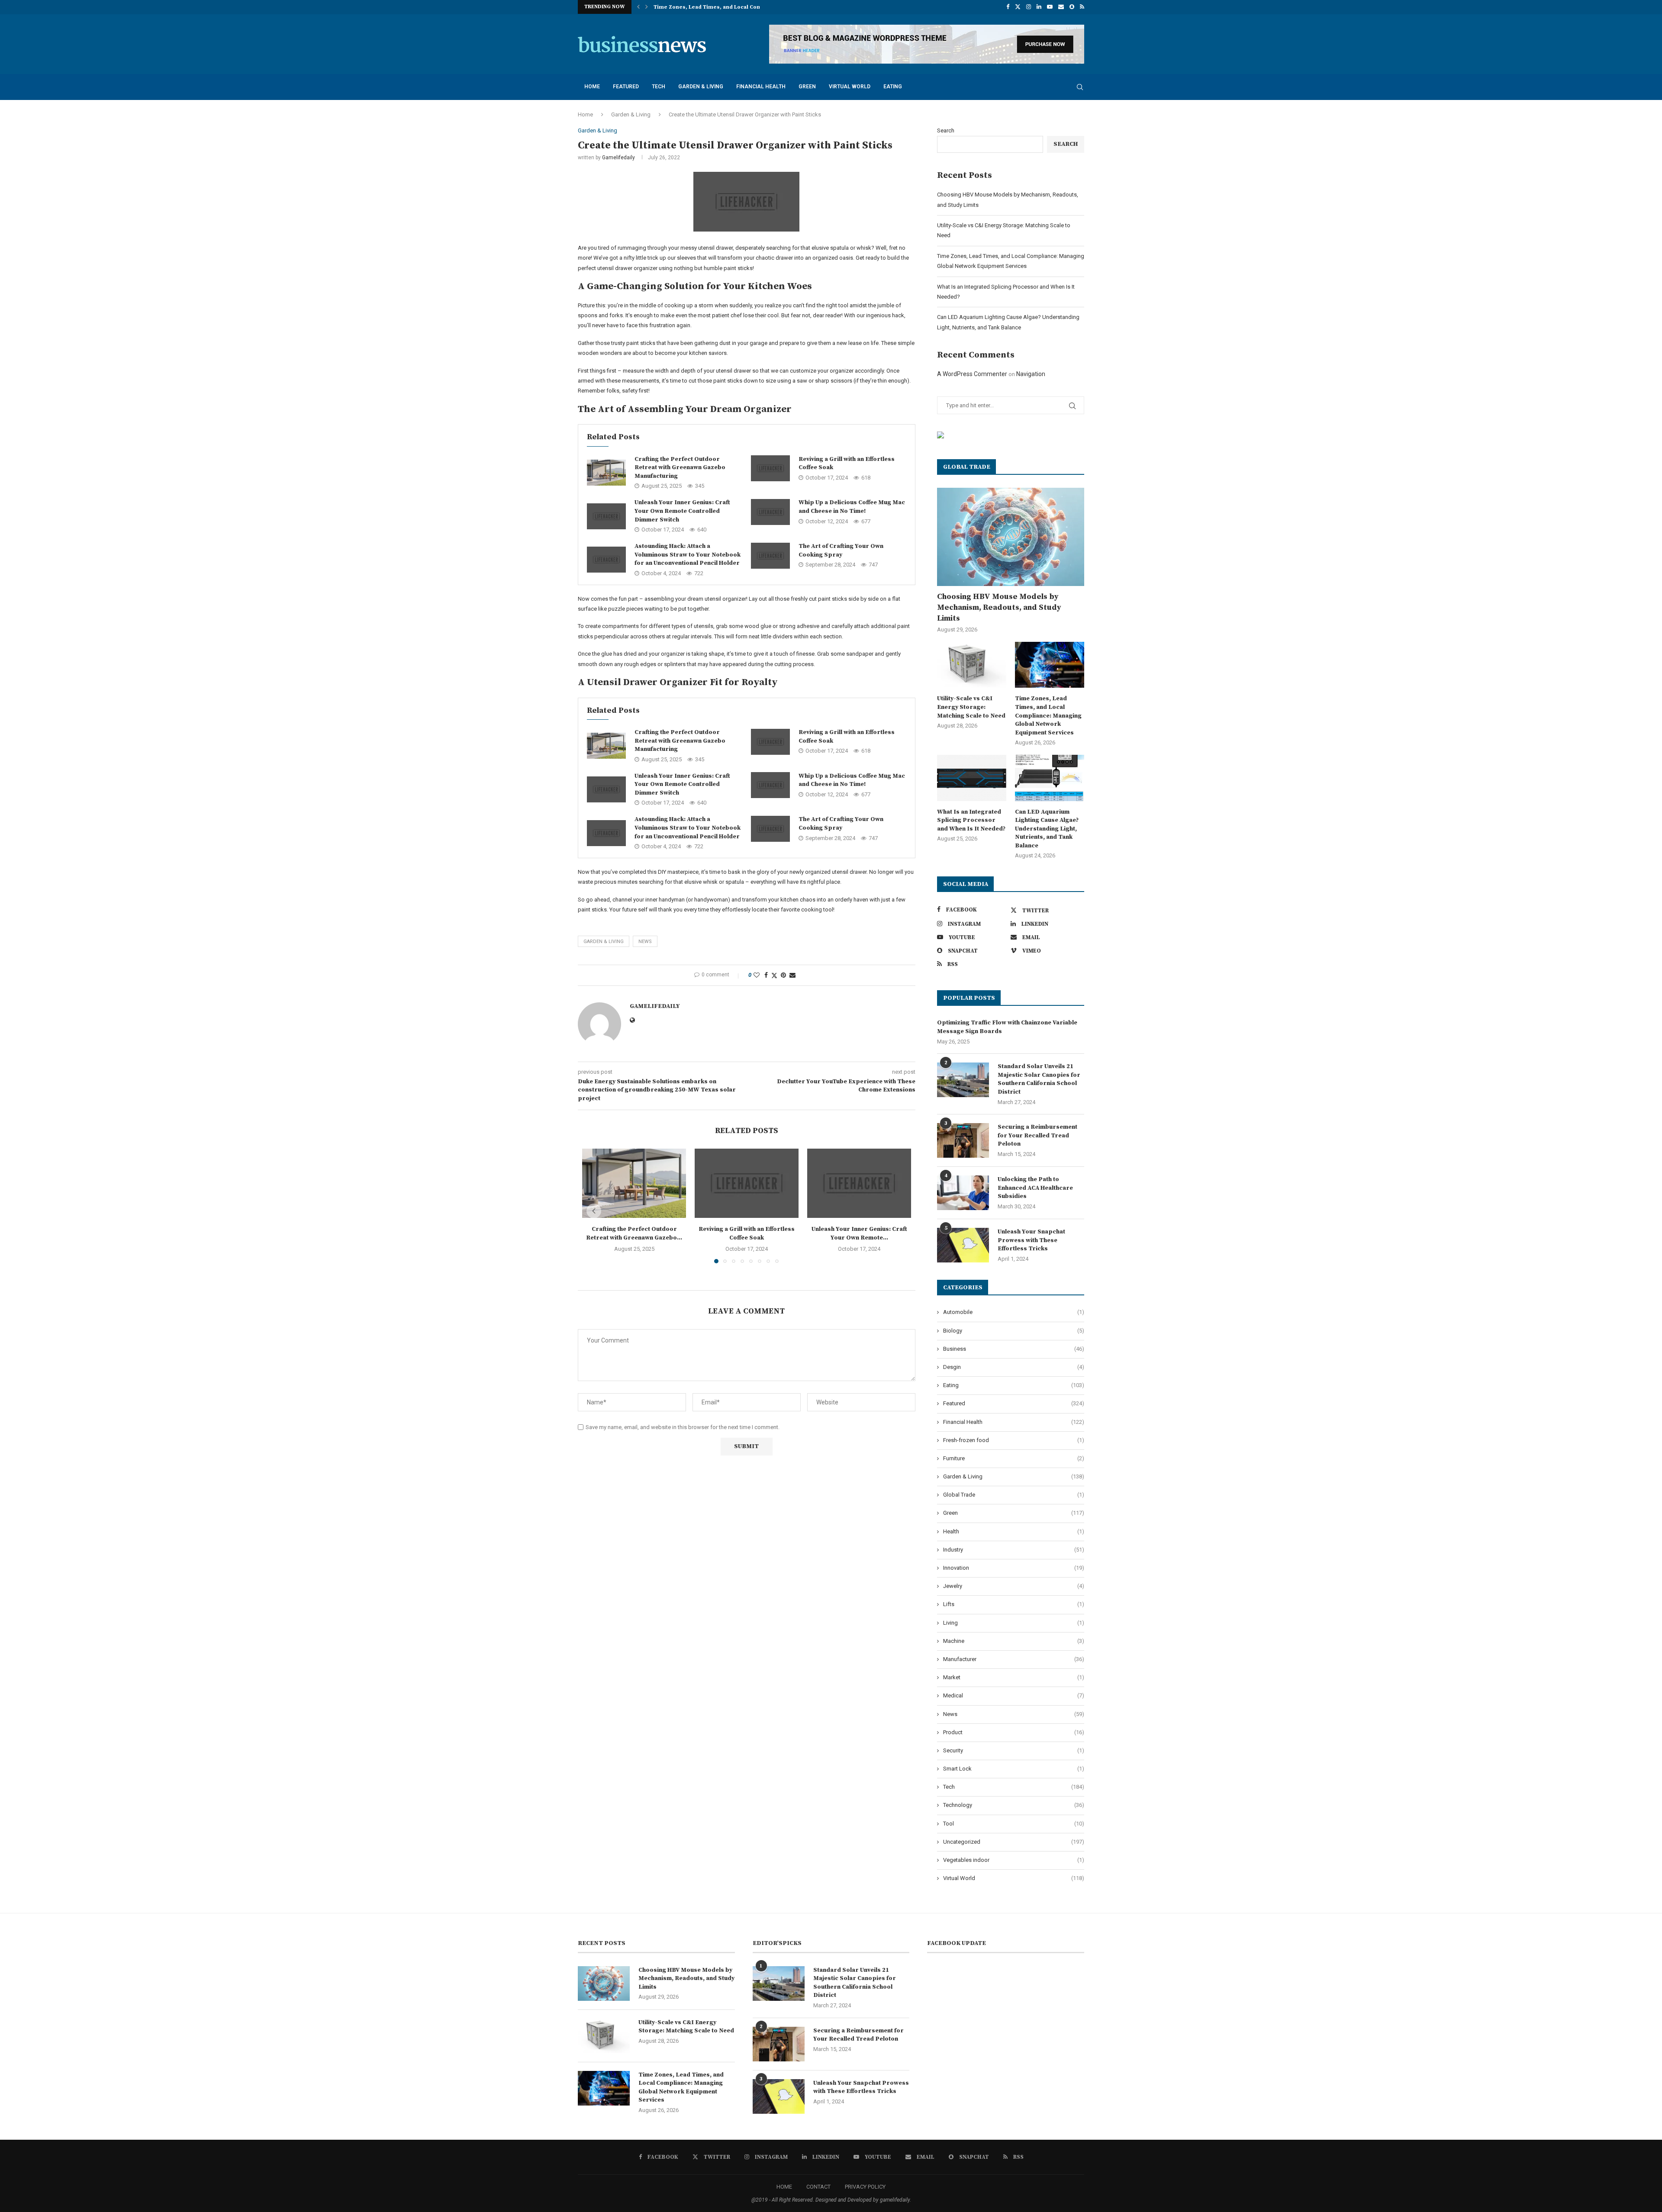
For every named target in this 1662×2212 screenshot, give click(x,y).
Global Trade (1014, 1495)
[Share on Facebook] (766, 975)
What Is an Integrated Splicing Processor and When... (726, 7)
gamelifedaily (618, 158)
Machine (1014, 1641)
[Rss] (1082, 7)
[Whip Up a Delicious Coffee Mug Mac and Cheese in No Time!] (770, 512)
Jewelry (1014, 1586)
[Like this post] (757, 975)
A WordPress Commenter (972, 374)
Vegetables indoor (1014, 1860)
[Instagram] (1029, 7)
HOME (784, 2187)
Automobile (1014, 1312)
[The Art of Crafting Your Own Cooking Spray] (770, 556)
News (1014, 1714)
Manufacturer (1014, 1659)
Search (946, 130)
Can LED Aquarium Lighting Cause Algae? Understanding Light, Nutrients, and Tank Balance (1047, 829)
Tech (659, 87)
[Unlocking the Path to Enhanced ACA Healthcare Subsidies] (963, 1193)
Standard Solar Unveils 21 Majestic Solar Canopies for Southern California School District (1039, 1079)
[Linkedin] (1039, 7)
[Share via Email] (792, 975)
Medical (1014, 1695)
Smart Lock (1014, 1769)
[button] (638, 7)
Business (1014, 1349)
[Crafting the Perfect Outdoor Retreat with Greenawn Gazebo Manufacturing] (606, 473)
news (645, 942)
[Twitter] (1018, 7)
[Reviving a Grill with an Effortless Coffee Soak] (770, 468)
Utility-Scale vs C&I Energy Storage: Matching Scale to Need (971, 707)
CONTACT (818, 2187)
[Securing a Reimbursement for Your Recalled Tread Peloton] (963, 1140)
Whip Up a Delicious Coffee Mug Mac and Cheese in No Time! (852, 507)
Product (1014, 1732)
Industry (1014, 1550)
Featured (626, 87)
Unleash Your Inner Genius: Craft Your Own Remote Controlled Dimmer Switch (682, 511)
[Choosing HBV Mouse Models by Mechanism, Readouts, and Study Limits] (1011, 537)
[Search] (1080, 87)
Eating (893, 87)
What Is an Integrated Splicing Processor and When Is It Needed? (971, 820)
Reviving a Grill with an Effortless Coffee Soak (747, 1233)
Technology (1014, 1805)
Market (1014, 1677)
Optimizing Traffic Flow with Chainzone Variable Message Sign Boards (1007, 1027)
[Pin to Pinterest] (783, 975)
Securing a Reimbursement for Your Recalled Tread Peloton (1037, 1135)
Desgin (1014, 1367)
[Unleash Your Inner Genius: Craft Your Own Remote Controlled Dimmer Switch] (606, 516)
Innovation (1014, 1568)
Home (592, 87)
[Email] (1061, 7)
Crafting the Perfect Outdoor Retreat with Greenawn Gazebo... (634, 1233)
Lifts (1014, 1604)
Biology (1014, 1331)
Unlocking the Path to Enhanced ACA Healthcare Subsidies (1035, 1188)
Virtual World (850, 87)
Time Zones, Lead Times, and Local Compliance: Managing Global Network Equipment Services (1048, 715)
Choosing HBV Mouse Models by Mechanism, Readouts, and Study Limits (999, 607)
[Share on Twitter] (774, 975)
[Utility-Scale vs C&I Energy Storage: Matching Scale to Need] (972, 665)
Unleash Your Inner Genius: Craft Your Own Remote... (859, 1233)
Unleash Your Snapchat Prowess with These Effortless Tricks (1031, 1240)
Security (1014, 1750)
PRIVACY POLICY (865, 2187)
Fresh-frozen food (1014, 1440)
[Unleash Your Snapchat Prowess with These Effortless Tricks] (963, 1245)
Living (1014, 1623)
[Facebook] (1008, 7)
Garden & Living (701, 87)
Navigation (1031, 374)
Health (1014, 1531)
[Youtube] (1050, 7)
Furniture (1014, 1458)
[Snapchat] (1072, 7)
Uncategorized (1014, 1842)
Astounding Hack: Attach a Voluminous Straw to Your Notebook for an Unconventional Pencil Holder (688, 555)
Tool (1014, 1824)
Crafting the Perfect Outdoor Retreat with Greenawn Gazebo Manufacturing (680, 468)
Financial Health (761, 87)
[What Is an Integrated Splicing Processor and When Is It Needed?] (972, 778)
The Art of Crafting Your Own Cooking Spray (841, 551)
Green (807, 87)
